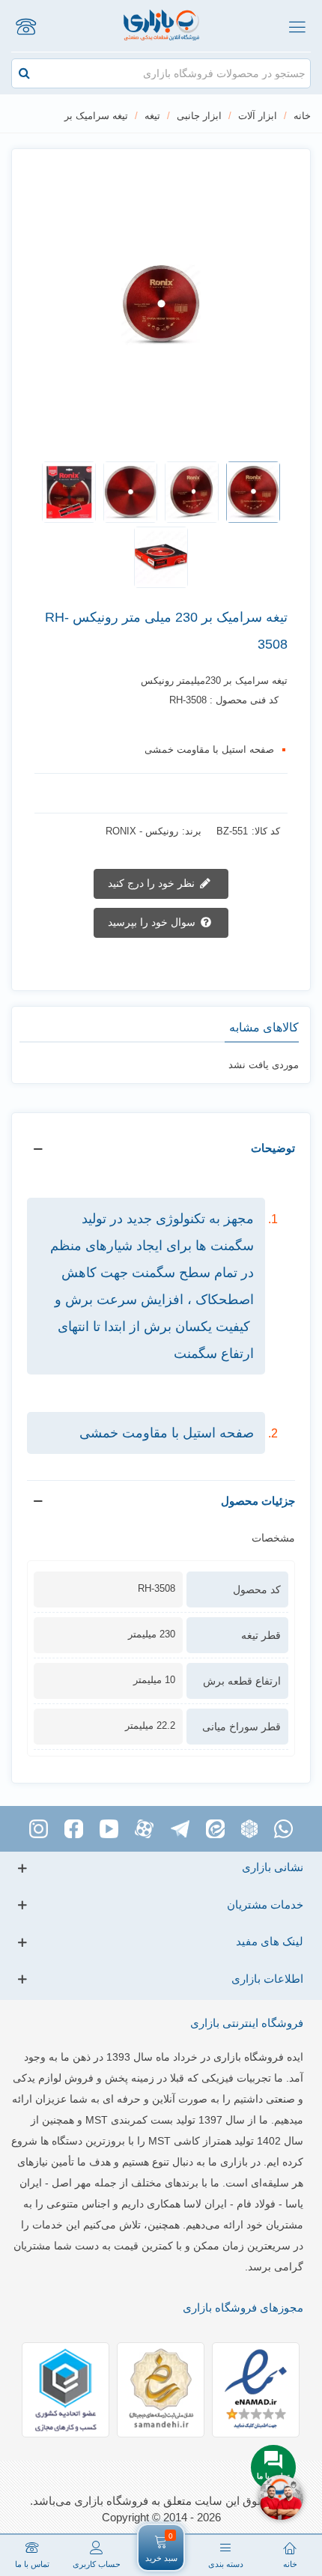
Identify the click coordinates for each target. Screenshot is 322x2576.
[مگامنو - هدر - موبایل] (297, 26)
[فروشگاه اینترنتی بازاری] (161, 26)
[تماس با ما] (25, 26)
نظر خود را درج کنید (153, 883)
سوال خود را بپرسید (153, 922)
